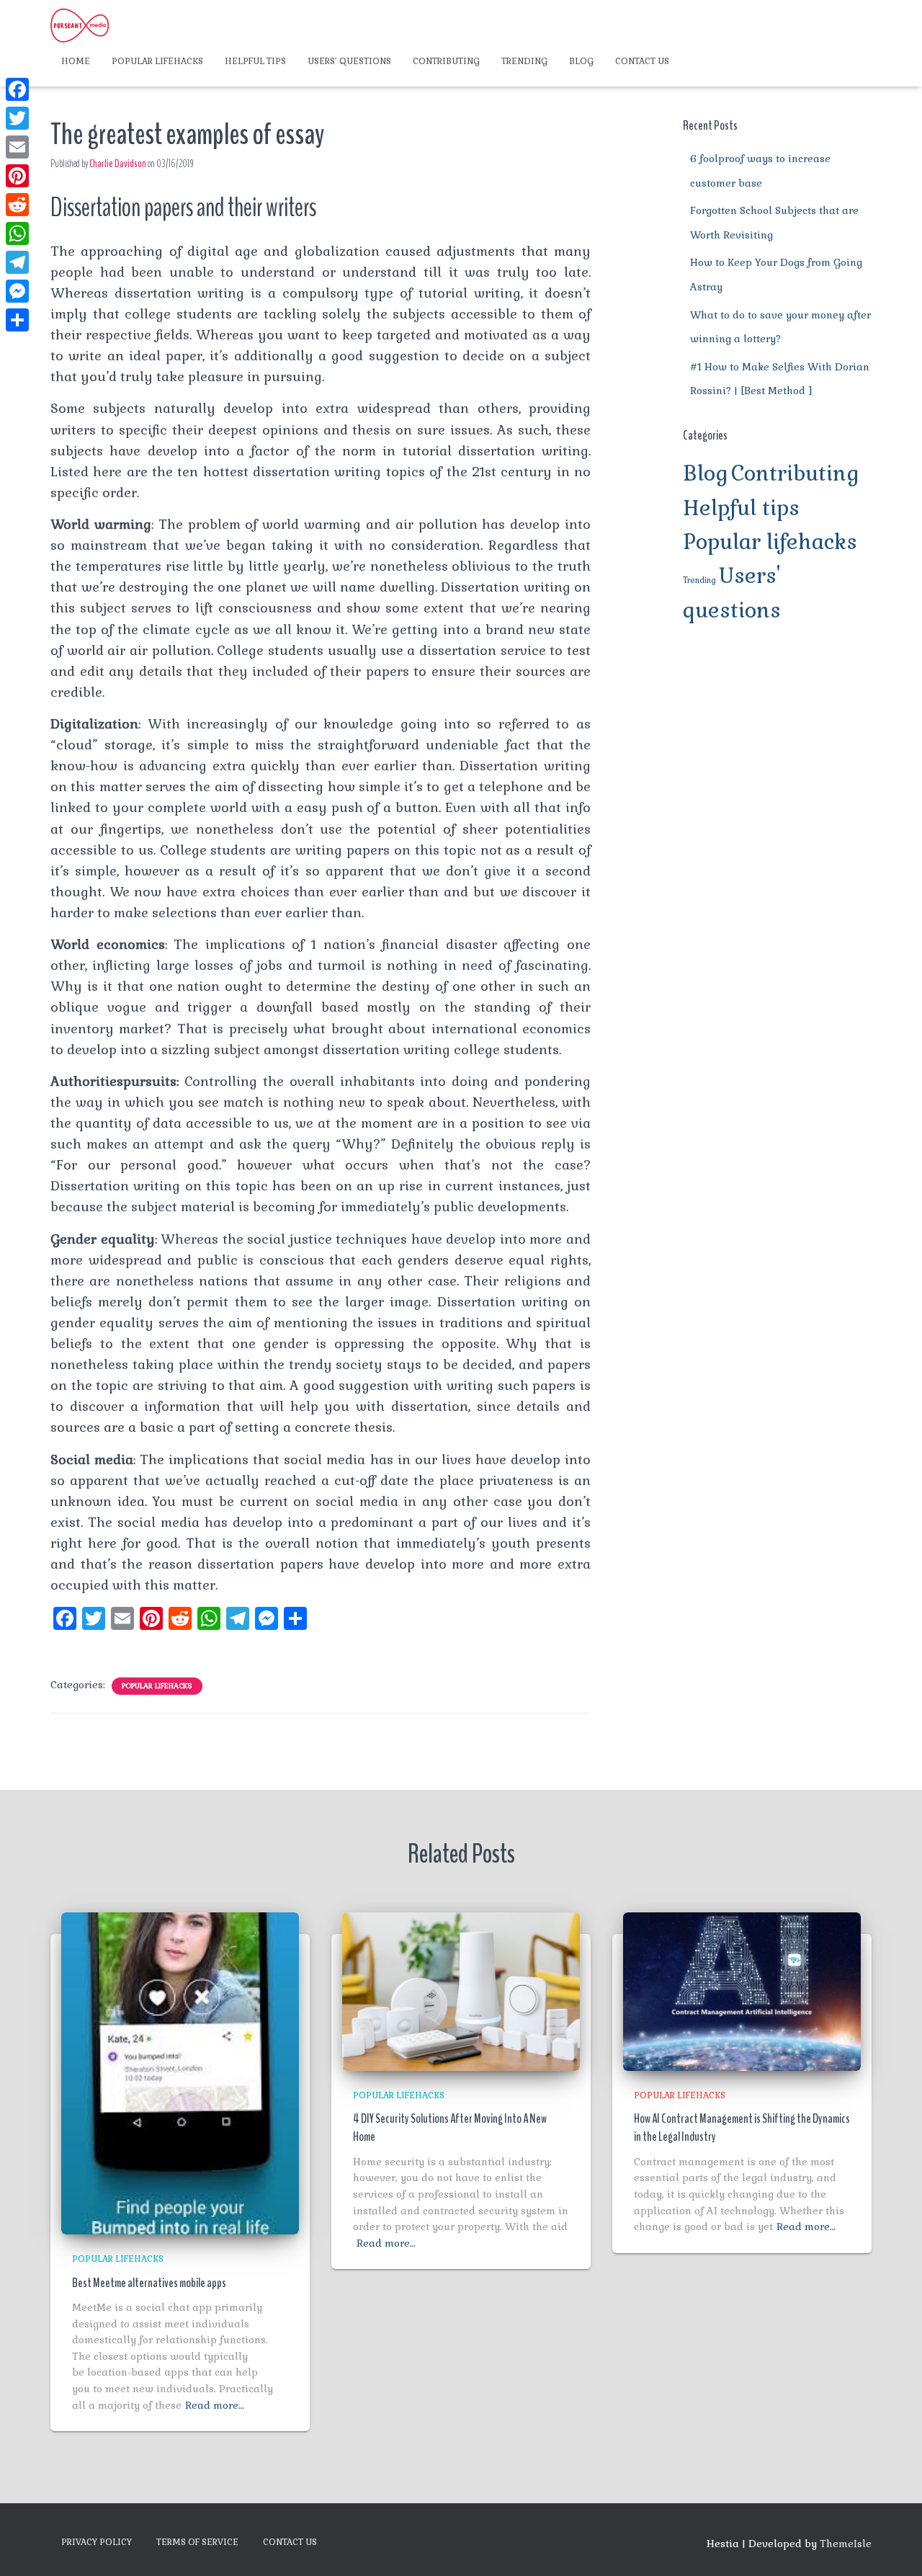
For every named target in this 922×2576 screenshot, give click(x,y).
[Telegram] (17, 262)
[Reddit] (17, 205)
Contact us (642, 61)
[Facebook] (17, 89)
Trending (524, 61)
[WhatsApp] (17, 233)
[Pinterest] (17, 176)
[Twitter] (17, 118)
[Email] (17, 147)
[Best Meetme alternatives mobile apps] (180, 2072)
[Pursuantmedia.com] (80, 25)
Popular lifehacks (157, 61)
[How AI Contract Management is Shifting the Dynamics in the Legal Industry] (742, 1990)
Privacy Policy (97, 2542)
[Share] (17, 320)
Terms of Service (197, 2542)
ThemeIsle (846, 2544)
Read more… (215, 2405)
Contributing (446, 61)
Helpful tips (255, 61)
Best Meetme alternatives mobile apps (149, 2283)
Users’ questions (349, 61)
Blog (581, 61)
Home (76, 61)
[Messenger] (17, 291)
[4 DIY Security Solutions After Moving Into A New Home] (461, 1990)
